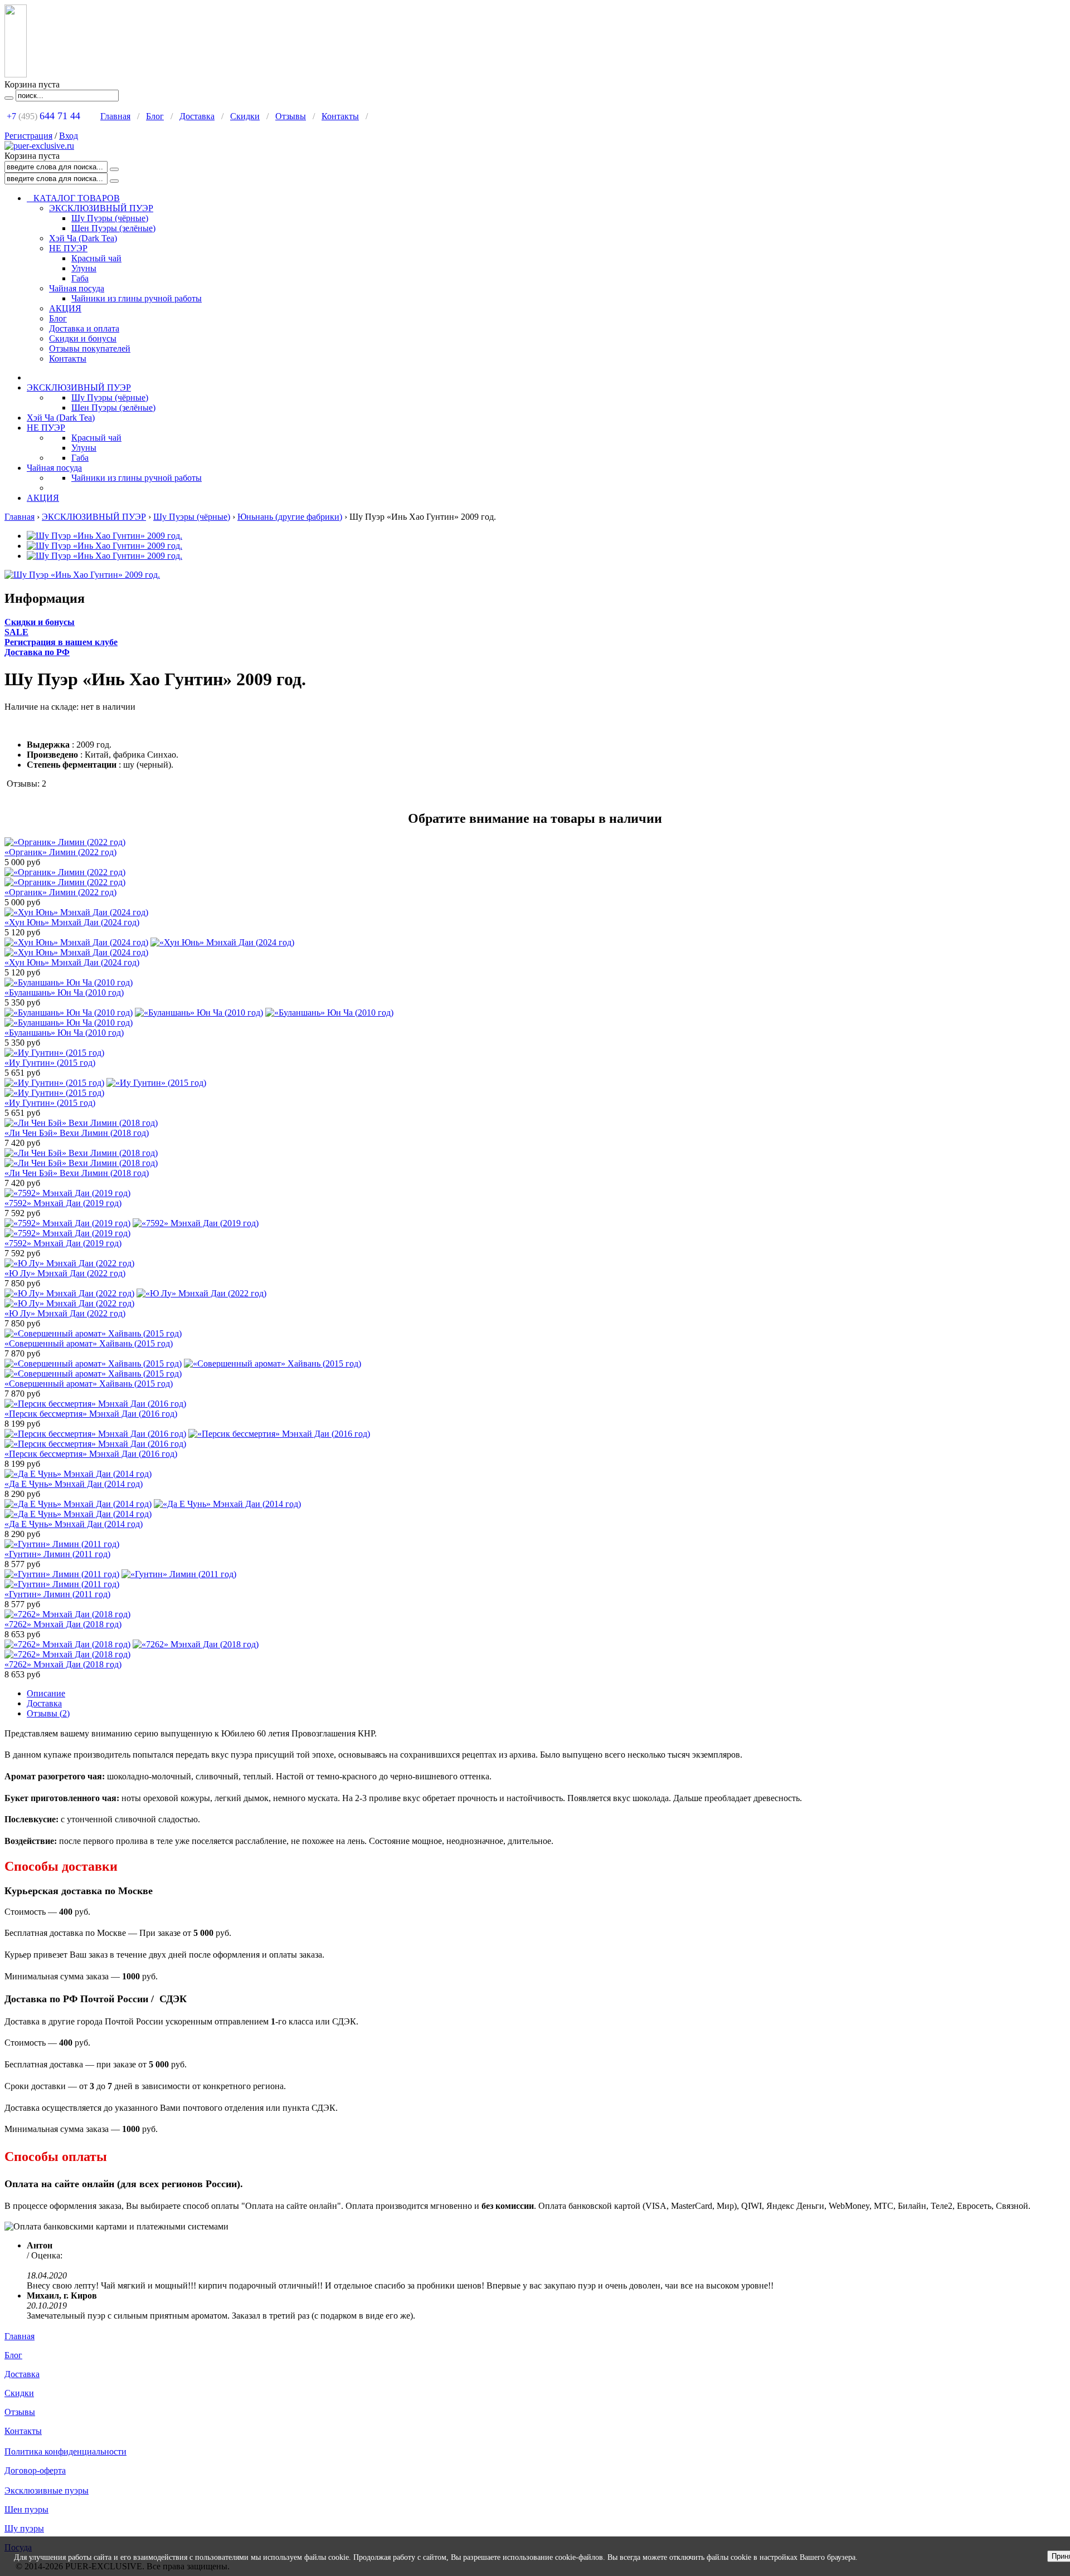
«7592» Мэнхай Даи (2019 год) (63, 1203)
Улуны (84, 268)
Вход (69, 136)
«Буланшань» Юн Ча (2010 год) (64, 992)
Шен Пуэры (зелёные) (113, 228)
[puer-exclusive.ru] (39, 146)
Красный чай (96, 258)
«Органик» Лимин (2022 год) (60, 852)
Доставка (197, 116)
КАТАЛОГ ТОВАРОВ (73, 198)
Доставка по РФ (37, 652)
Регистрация (28, 136)
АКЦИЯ (65, 308)
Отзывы (291, 116)
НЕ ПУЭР (68, 248)
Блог (155, 116)
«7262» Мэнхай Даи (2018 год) (63, 1624)
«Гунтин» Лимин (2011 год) (57, 1554)
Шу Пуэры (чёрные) (110, 218)
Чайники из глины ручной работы (137, 298)
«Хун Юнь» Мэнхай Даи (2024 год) (72, 922)
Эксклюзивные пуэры (47, 2490)
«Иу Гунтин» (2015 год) (50, 1063)
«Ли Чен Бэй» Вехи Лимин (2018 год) (77, 1133)
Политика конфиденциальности (65, 2451)
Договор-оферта (35, 2470)
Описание (46, 1693)
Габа (80, 278)
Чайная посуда (77, 288)
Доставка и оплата (84, 328)
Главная (115, 116)
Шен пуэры (26, 2509)
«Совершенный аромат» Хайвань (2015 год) (89, 1343)
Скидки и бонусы (83, 338)
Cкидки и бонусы (40, 622)
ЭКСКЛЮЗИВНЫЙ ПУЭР (101, 208)
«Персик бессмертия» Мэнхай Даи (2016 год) (91, 1414)
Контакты (340, 116)
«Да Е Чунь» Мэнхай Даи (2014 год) (74, 1484)
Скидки (245, 116)
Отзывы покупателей (90, 348)
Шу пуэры (24, 2528)
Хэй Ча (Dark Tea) (83, 238)
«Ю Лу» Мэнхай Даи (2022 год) (65, 1273)
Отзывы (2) (48, 1713)
